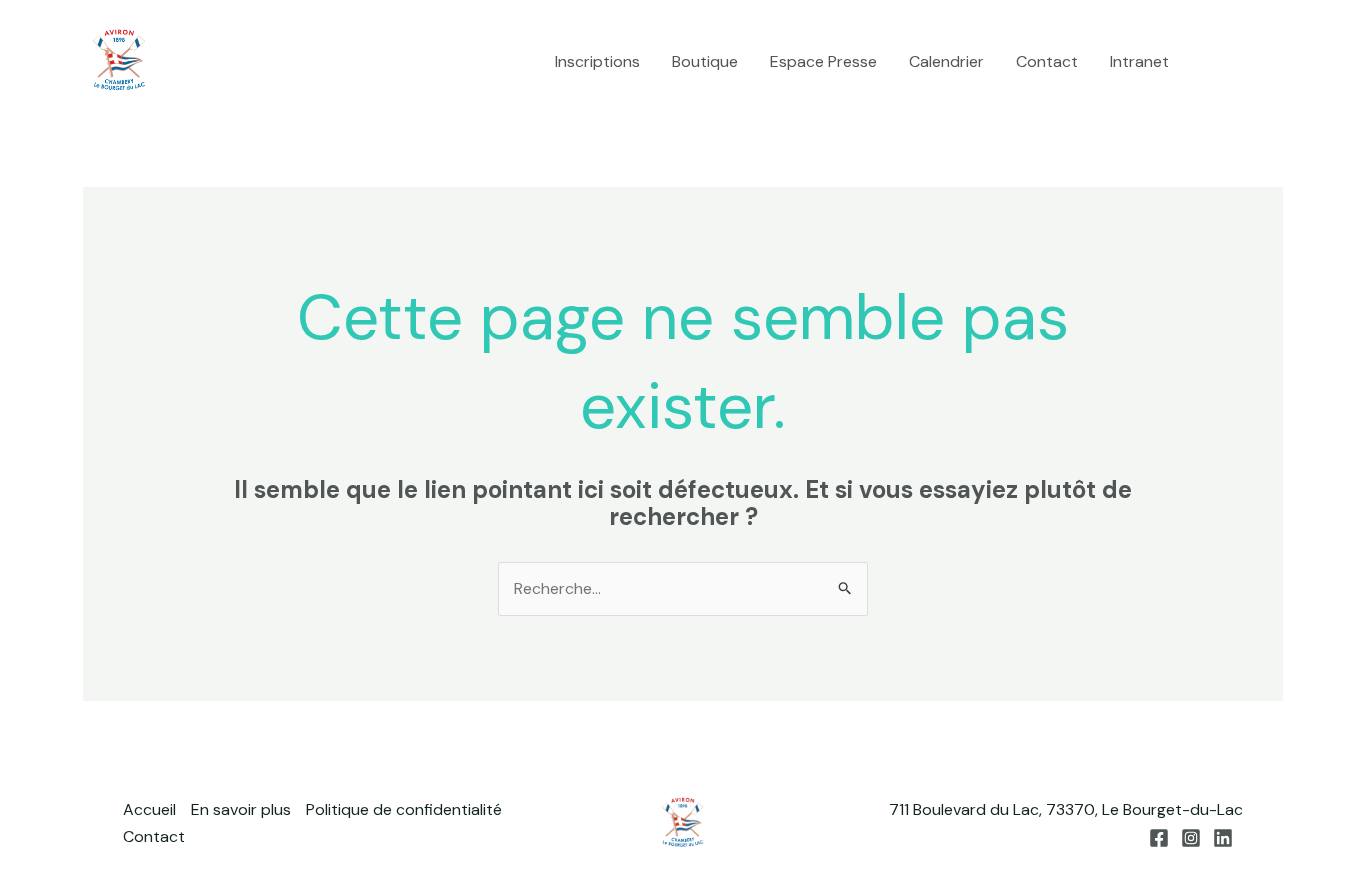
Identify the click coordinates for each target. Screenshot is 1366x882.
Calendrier (946, 61)
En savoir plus (241, 809)
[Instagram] (1244, 63)
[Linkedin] (1274, 63)
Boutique (705, 61)
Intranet (1139, 61)
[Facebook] (1214, 63)
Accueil (149, 809)
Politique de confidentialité (404, 809)
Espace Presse (823, 61)
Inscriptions (597, 61)
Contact (1047, 61)
